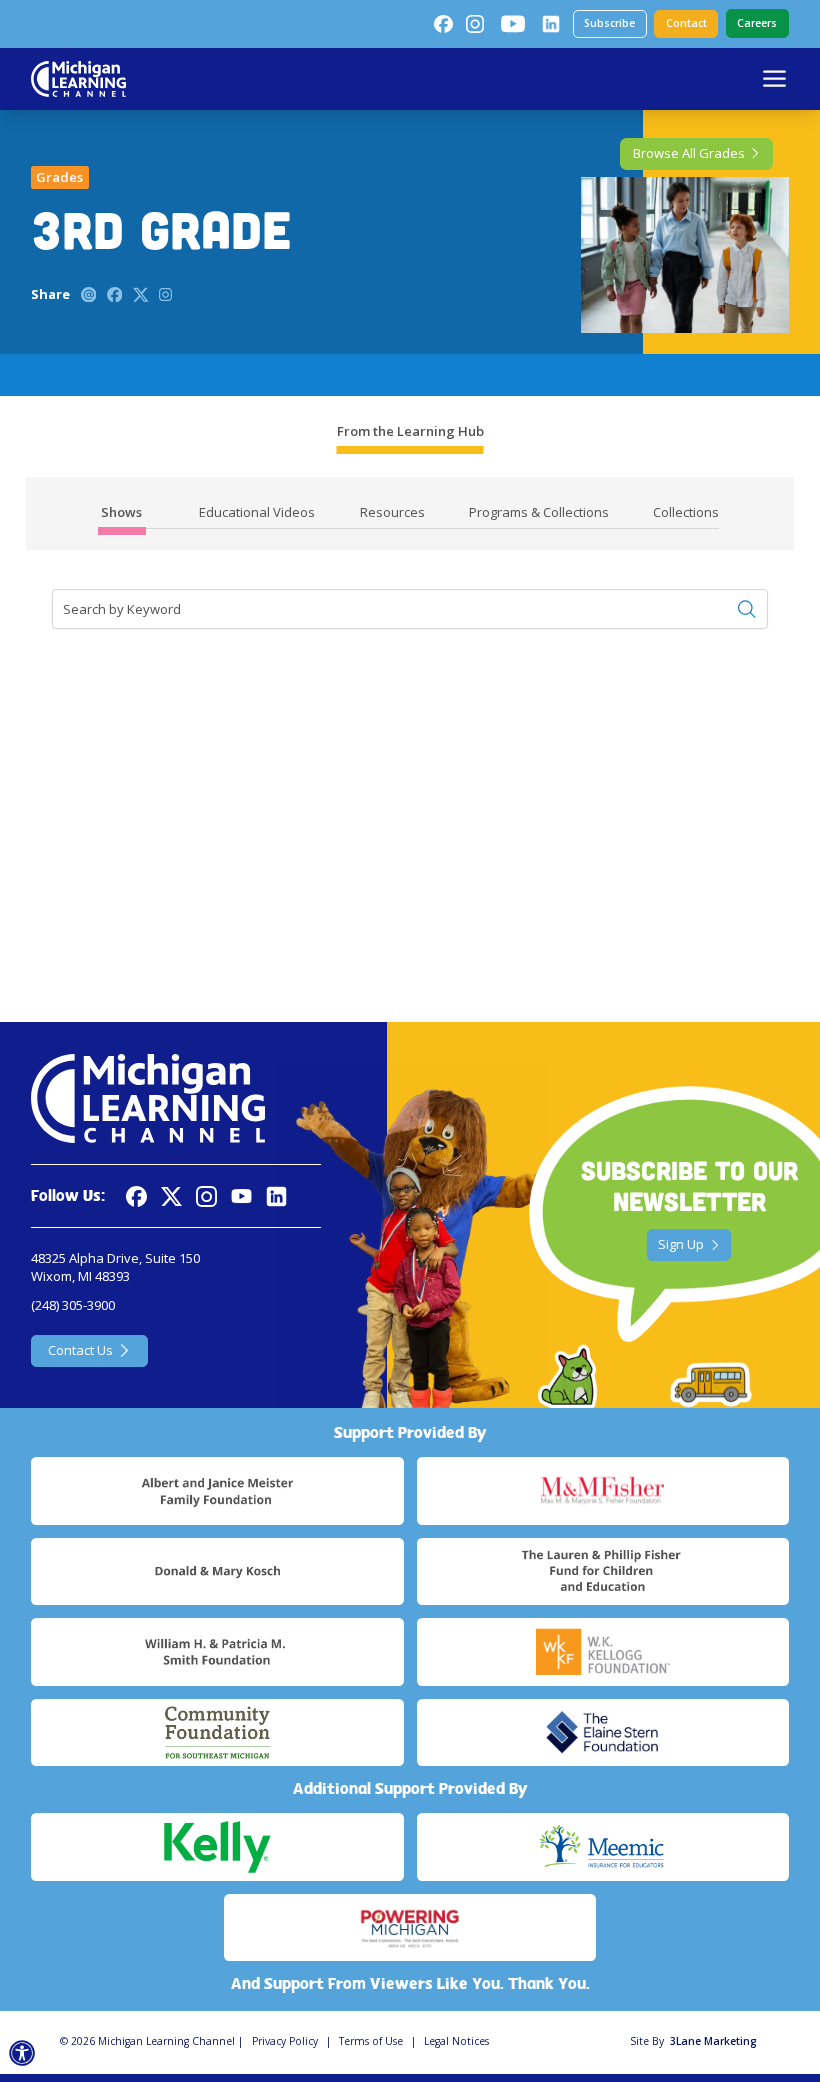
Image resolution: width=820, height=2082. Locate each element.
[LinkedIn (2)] (551, 24)
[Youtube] (513, 24)
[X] (171, 1196)
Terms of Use (371, 2041)
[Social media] (241, 1196)
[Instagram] (475, 24)
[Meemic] (603, 1847)
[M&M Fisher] (603, 1491)
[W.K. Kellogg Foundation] (603, 1652)
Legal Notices (456, 2041)
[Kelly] (217, 1847)
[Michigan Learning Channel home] (78, 79)
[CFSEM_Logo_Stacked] (217, 1733)
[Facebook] (443, 24)
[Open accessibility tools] (22, 2053)
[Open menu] (774, 78)
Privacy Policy (285, 2041)
